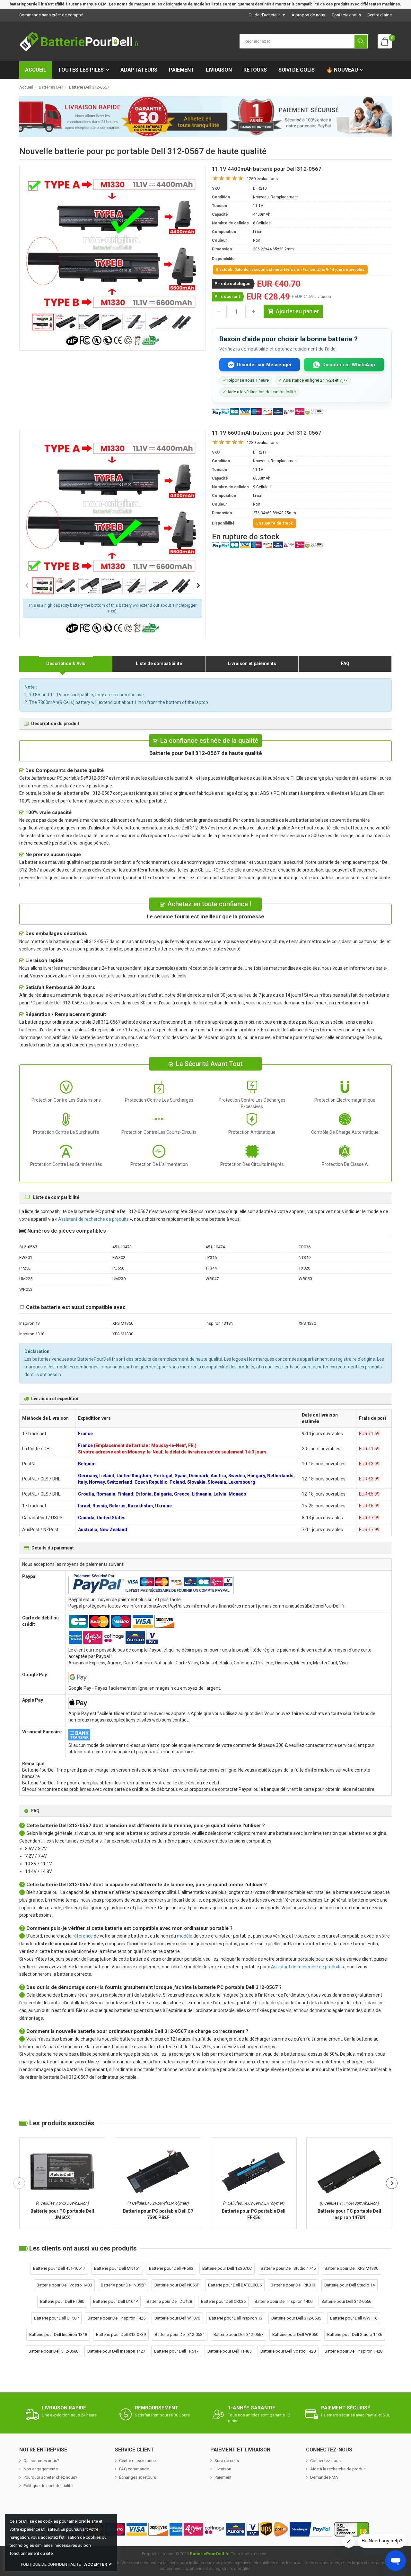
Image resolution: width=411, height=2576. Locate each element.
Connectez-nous (325, 2461)
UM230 (119, 1279)
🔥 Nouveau (342, 70)
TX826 (304, 1268)
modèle (185, 1936)
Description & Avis (66, 664)
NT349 (305, 1258)
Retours (255, 70)
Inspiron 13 (30, 1323)
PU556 (118, 1268)
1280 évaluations (262, 179)
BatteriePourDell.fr (209, 2554)
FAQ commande (134, 2469)
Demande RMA (324, 2477)
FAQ (345, 664)
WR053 (26, 1289)
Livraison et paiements (252, 664)
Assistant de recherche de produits (93, 1219)
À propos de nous (308, 15)
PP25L (25, 1268)
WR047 (212, 1279)
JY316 (211, 1258)
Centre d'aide (380, 15)
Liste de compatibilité (159, 664)
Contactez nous (346, 15)
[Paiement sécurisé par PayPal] (311, 2529)
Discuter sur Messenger (264, 365)
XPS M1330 (123, 1334)
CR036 (305, 1247)
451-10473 (122, 1247)
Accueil (36, 70)
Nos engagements (41, 2469)
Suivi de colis (297, 70)
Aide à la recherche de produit (338, 2469)
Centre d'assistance (137, 2461)
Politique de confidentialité (48, 2486)
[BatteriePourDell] (79, 41)
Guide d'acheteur (264, 15)
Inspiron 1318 (32, 1334)
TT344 (211, 1268)
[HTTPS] (352, 2529)
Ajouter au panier (297, 311)
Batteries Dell (51, 87)
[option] (112, 243)
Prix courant (227, 296)
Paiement (182, 70)
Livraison (219, 70)
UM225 (26, 1279)
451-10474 (215, 1247)
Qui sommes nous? (41, 2461)
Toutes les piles (81, 70)
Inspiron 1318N (219, 1323)
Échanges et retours (138, 2477)
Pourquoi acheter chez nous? (50, 2477)
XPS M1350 (123, 1323)
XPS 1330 (307, 1323)
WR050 (305, 1279)
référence (83, 1936)
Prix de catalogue (232, 284)
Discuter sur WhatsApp (349, 365)
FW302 (119, 1258)
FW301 (26, 1258)
